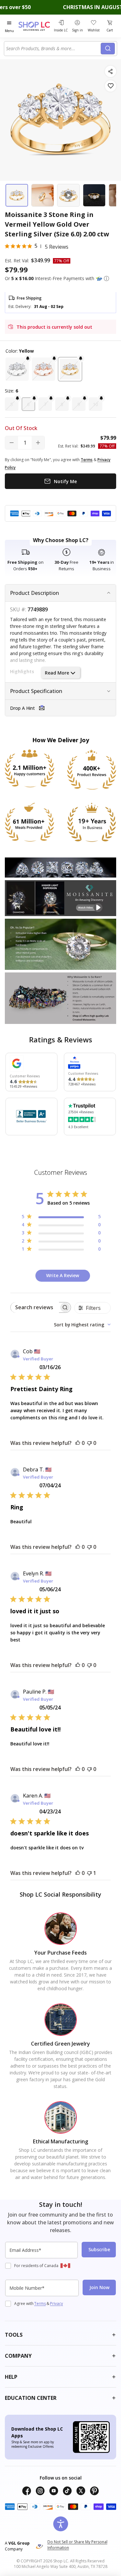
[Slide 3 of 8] (68, 195)
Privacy (56, 2304)
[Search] (108, 49)
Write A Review (63, 1275)
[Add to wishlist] (111, 86)
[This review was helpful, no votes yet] (78, 1443)
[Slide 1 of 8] (17, 195)
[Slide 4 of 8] (94, 195)
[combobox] (53, 49)
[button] (106, 278)
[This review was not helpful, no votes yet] (89, 1443)
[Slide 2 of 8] (43, 195)
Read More (57, 673)
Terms (40, 2304)
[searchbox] (35, 1307)
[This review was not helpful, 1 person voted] (89, 1873)
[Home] (35, 26)
